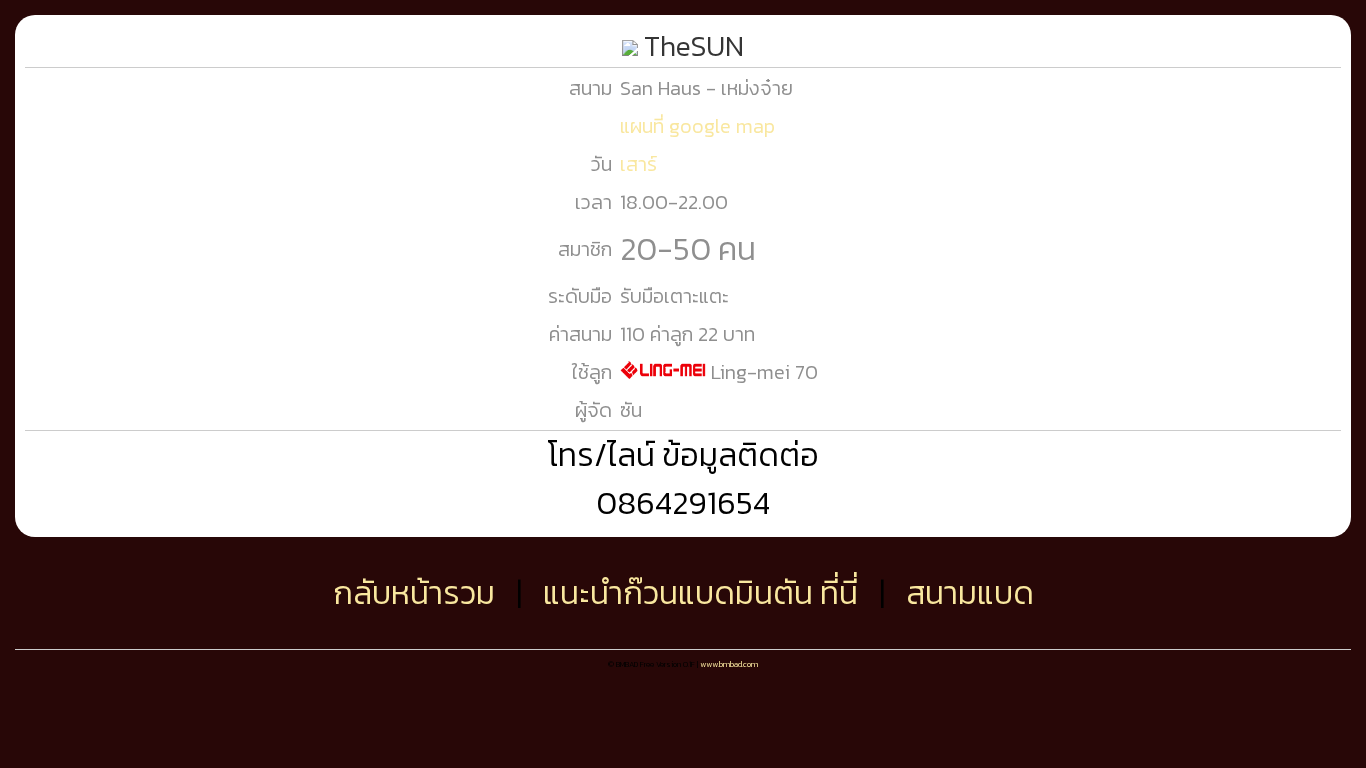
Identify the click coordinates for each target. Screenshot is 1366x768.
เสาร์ (638, 164)
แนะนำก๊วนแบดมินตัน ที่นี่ (700, 593)
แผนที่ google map (697, 126)
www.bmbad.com (729, 664)
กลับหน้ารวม (414, 593)
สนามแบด (970, 593)
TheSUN (691, 46)
